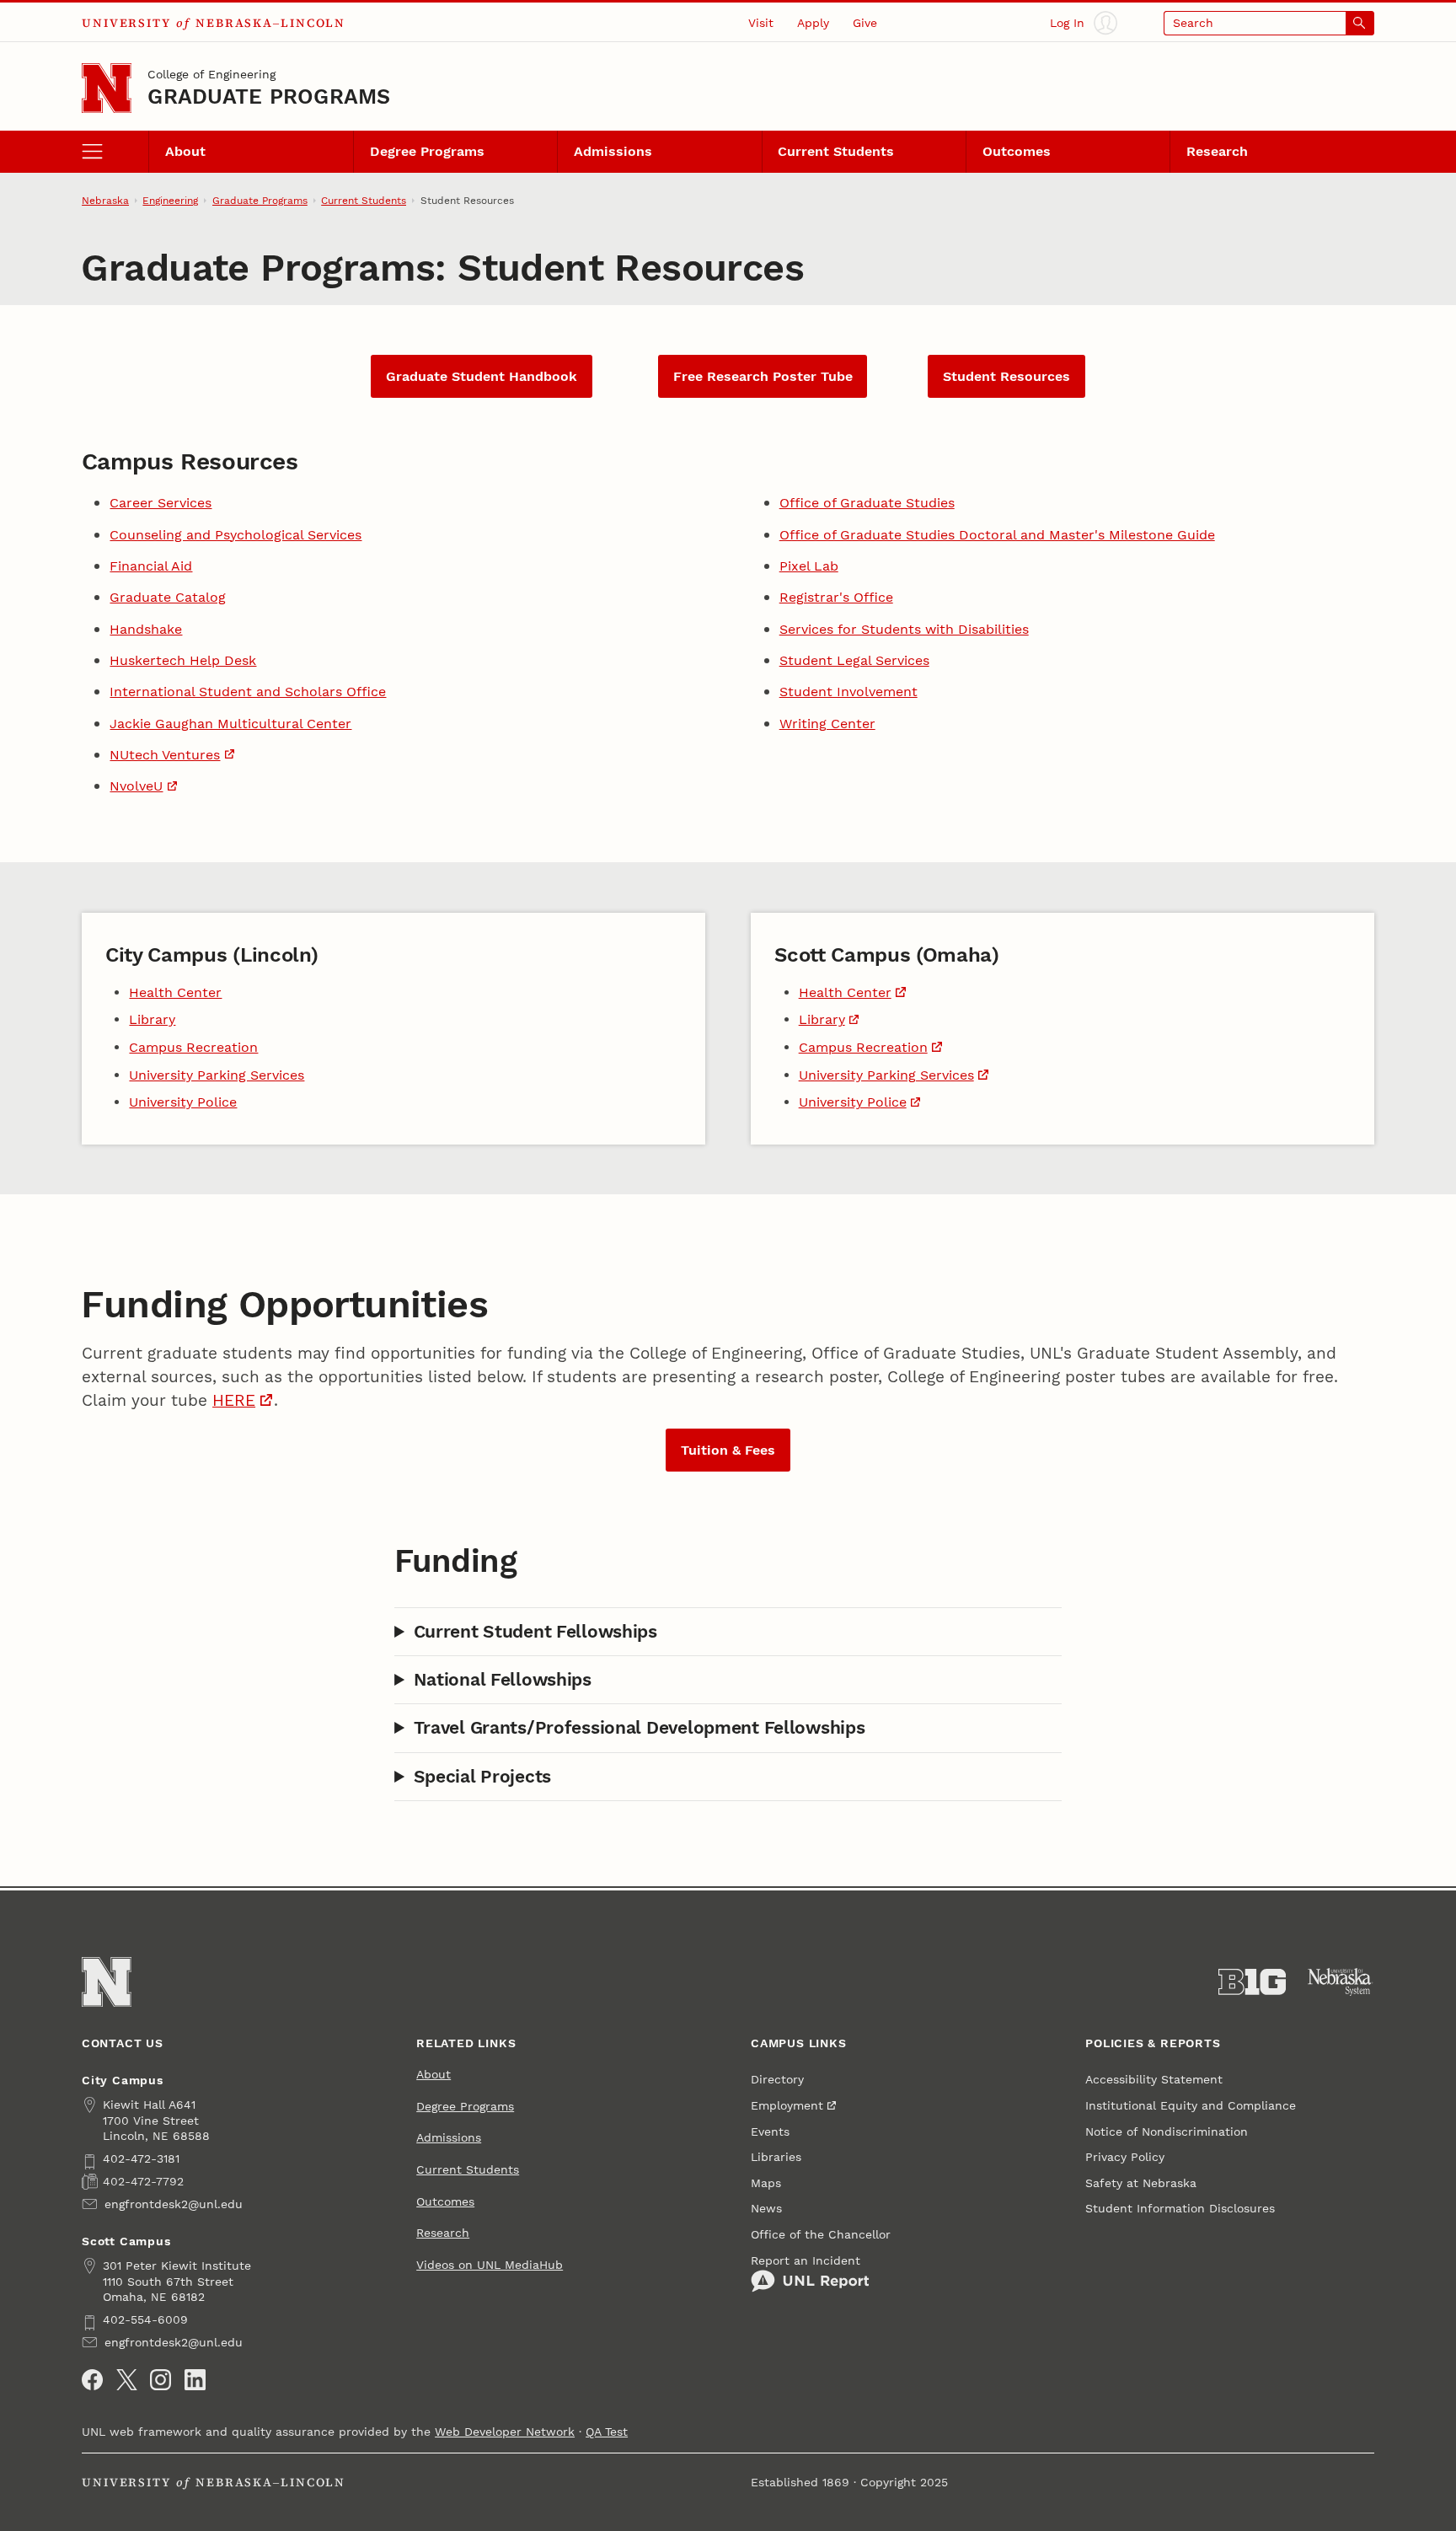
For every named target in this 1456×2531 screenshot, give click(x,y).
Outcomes (1017, 151)
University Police (183, 1102)
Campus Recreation (193, 1047)
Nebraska (105, 201)
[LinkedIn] (195, 2380)
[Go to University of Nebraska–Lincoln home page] (107, 88)
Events (770, 2132)
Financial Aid (151, 566)
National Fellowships (503, 1679)
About (185, 151)
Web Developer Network (505, 2432)
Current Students (836, 151)
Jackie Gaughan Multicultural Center (230, 724)
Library (152, 1019)
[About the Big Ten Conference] (1252, 1982)
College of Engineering (211, 74)
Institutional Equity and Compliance (1191, 2105)
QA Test (607, 2432)
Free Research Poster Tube (763, 376)
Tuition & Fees (728, 1450)
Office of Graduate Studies (867, 503)
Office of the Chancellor (821, 2234)
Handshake (146, 629)
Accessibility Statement (1154, 2079)
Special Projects (482, 1776)
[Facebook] (92, 2380)
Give (865, 23)
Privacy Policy (1125, 2157)
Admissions (613, 151)
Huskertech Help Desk (183, 660)
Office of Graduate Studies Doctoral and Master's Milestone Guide (997, 535)
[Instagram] (161, 2380)
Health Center (175, 992)
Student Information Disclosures (1180, 2208)
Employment (787, 2105)
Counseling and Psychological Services (236, 535)
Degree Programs (427, 151)
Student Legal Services (854, 660)
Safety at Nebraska (1141, 2183)
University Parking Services (217, 1075)
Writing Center (827, 724)
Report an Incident (806, 2260)
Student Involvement (848, 692)
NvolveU (136, 786)
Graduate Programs (269, 97)
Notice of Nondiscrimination (1167, 2132)
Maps (766, 2183)
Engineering (170, 201)
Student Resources (1006, 376)
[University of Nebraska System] (1341, 1982)
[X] (127, 2380)
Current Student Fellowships (535, 1631)
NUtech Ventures (165, 755)
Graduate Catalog (168, 597)
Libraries (776, 2157)
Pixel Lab (809, 566)
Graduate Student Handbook (482, 376)
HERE (234, 1401)
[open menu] (115, 151)
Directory (777, 2079)
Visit (761, 23)
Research (1217, 151)
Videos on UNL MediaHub (490, 2265)
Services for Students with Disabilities (904, 629)
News (766, 2208)
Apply (813, 23)
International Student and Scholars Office (248, 692)
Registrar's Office (836, 597)
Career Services (161, 503)
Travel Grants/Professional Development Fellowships (640, 1727)
